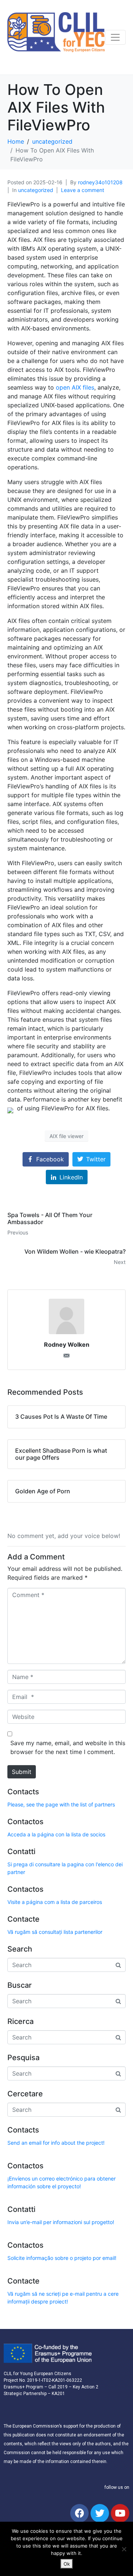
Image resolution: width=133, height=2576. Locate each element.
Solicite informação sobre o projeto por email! (62, 2258)
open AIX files (75, 387)
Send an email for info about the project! (56, 2143)
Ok (67, 2564)
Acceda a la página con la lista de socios (56, 1834)
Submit (22, 1772)
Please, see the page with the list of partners (61, 1804)
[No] (124, 2549)
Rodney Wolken (67, 1344)
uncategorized (36, 190)
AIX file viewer (66, 1136)
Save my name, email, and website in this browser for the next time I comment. (68, 1747)
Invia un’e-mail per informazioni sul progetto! (61, 2222)
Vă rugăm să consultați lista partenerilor (55, 1932)
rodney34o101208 (100, 182)
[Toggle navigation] (115, 37)
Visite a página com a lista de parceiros (55, 1902)
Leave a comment (83, 190)
